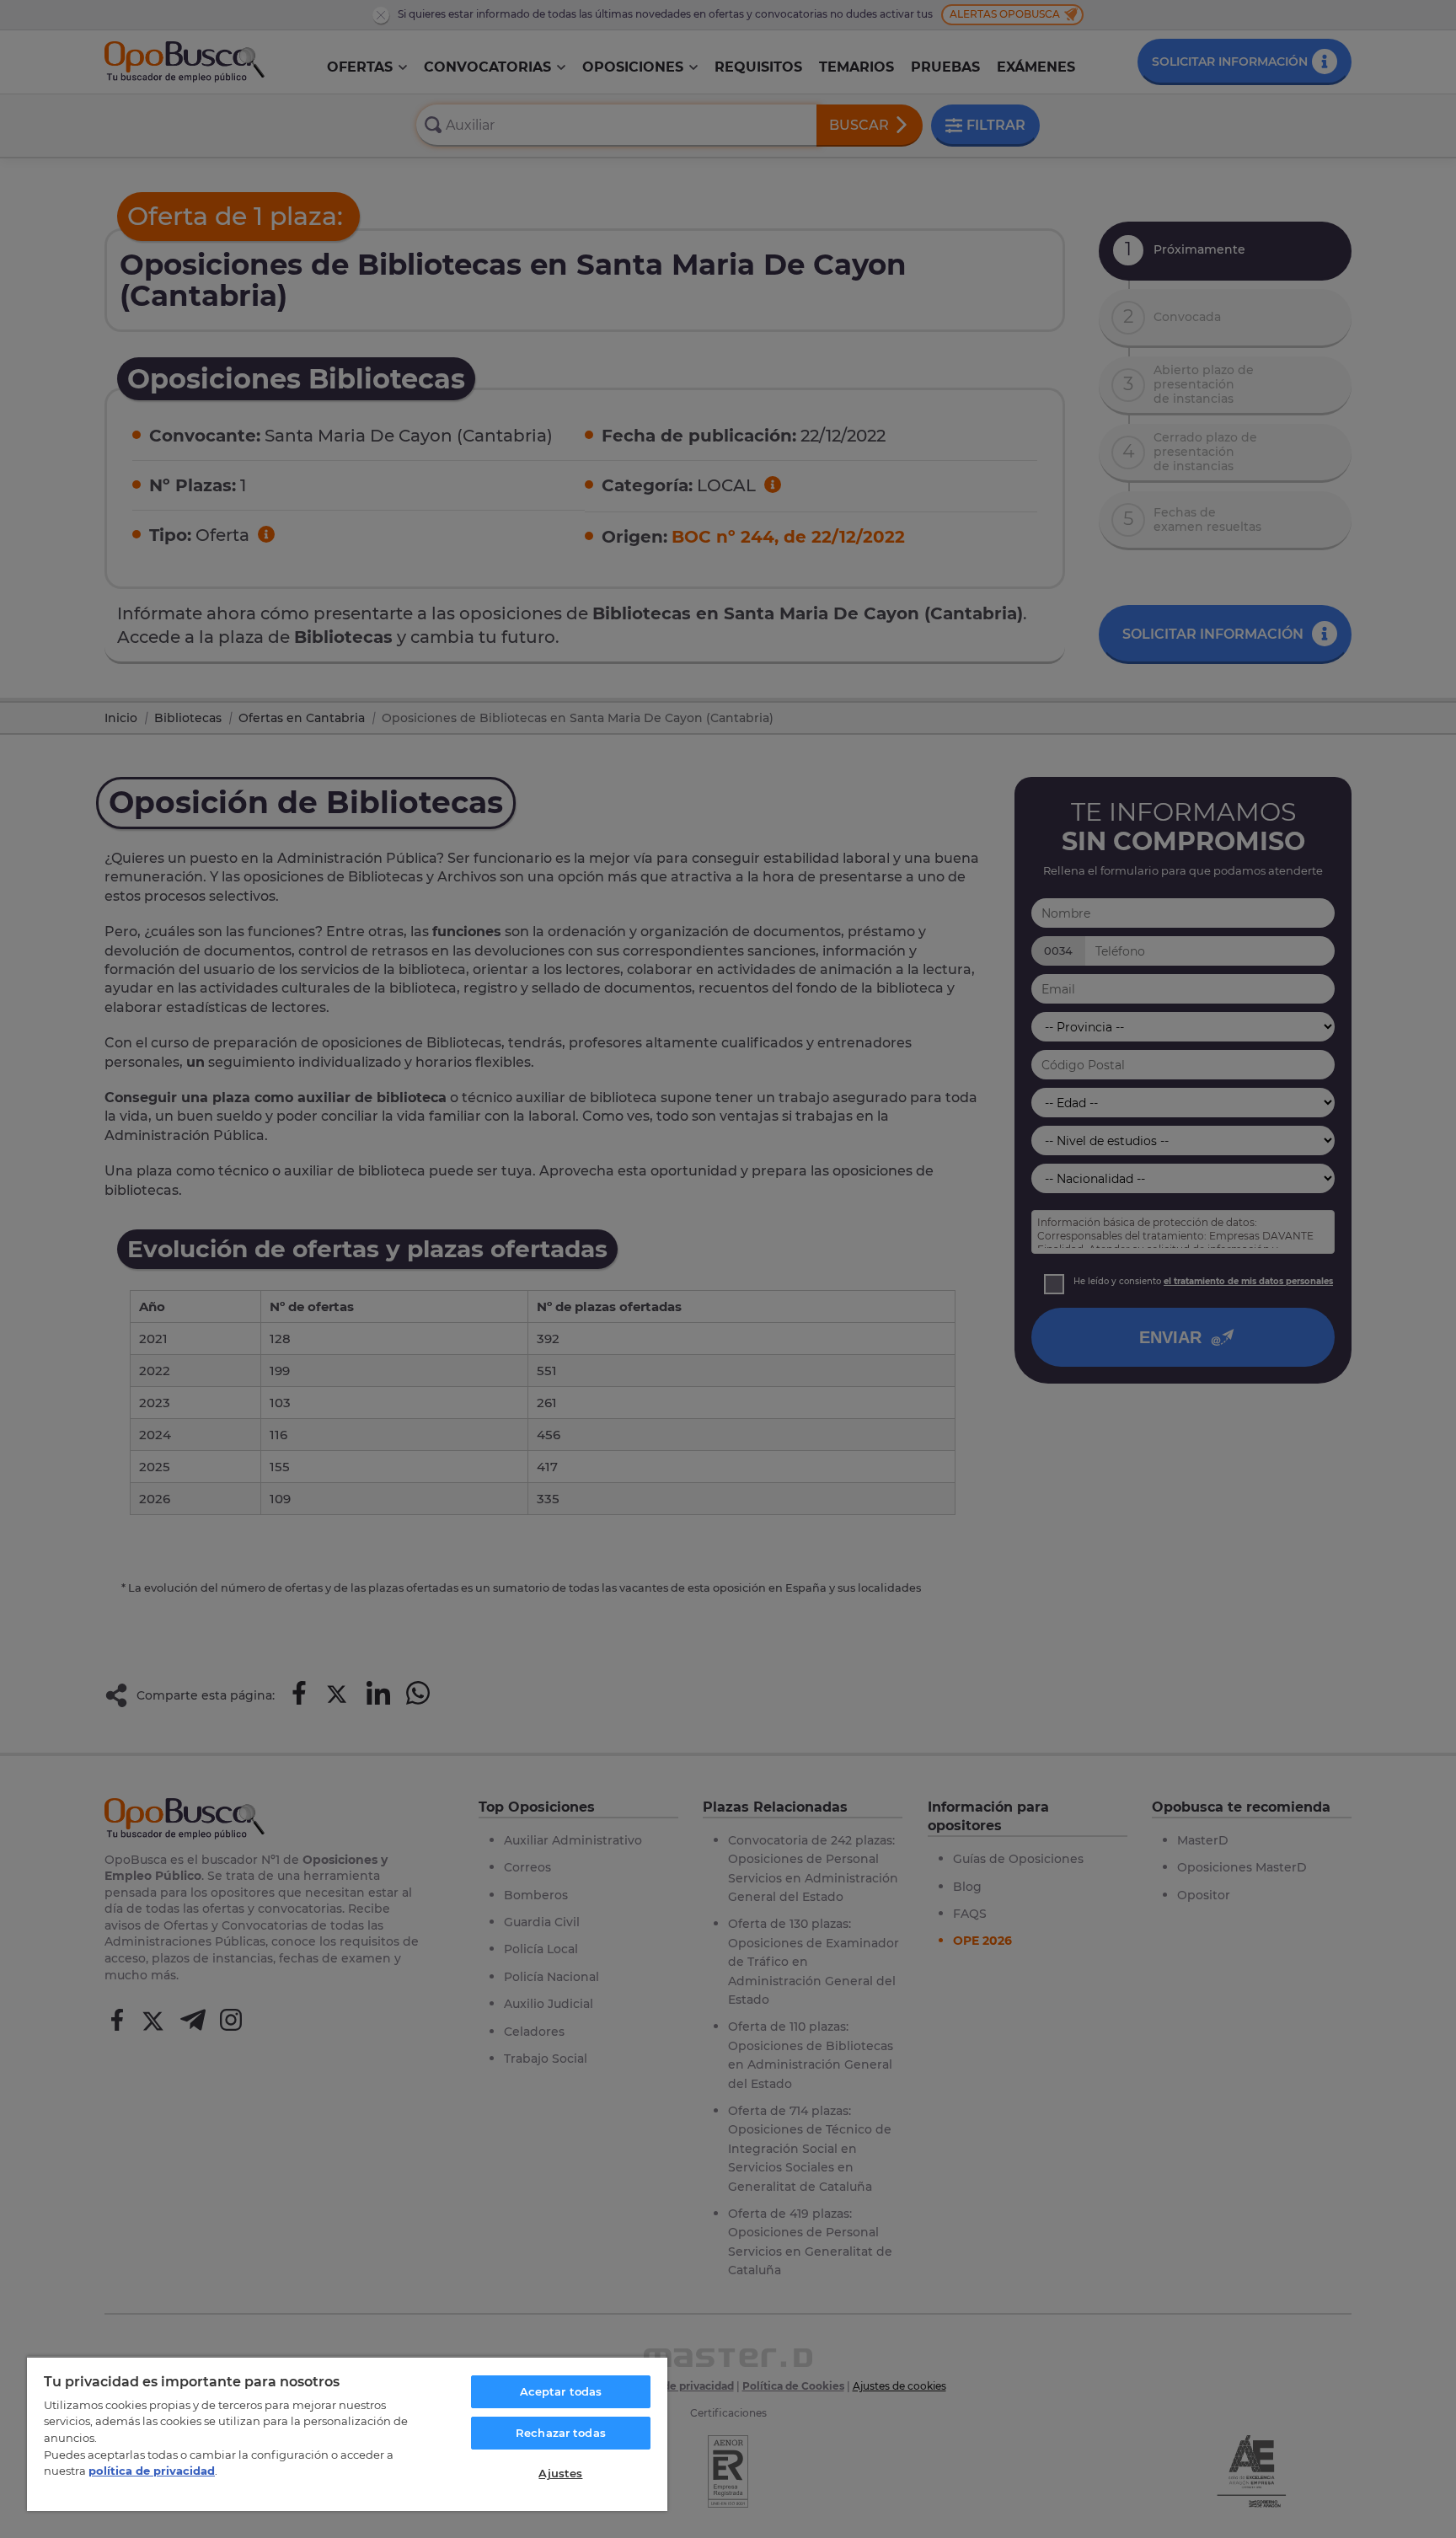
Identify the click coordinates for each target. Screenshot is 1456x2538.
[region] (347, 2434)
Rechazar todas (561, 2433)
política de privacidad (152, 2471)
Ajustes (560, 2473)
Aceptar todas (561, 2391)
